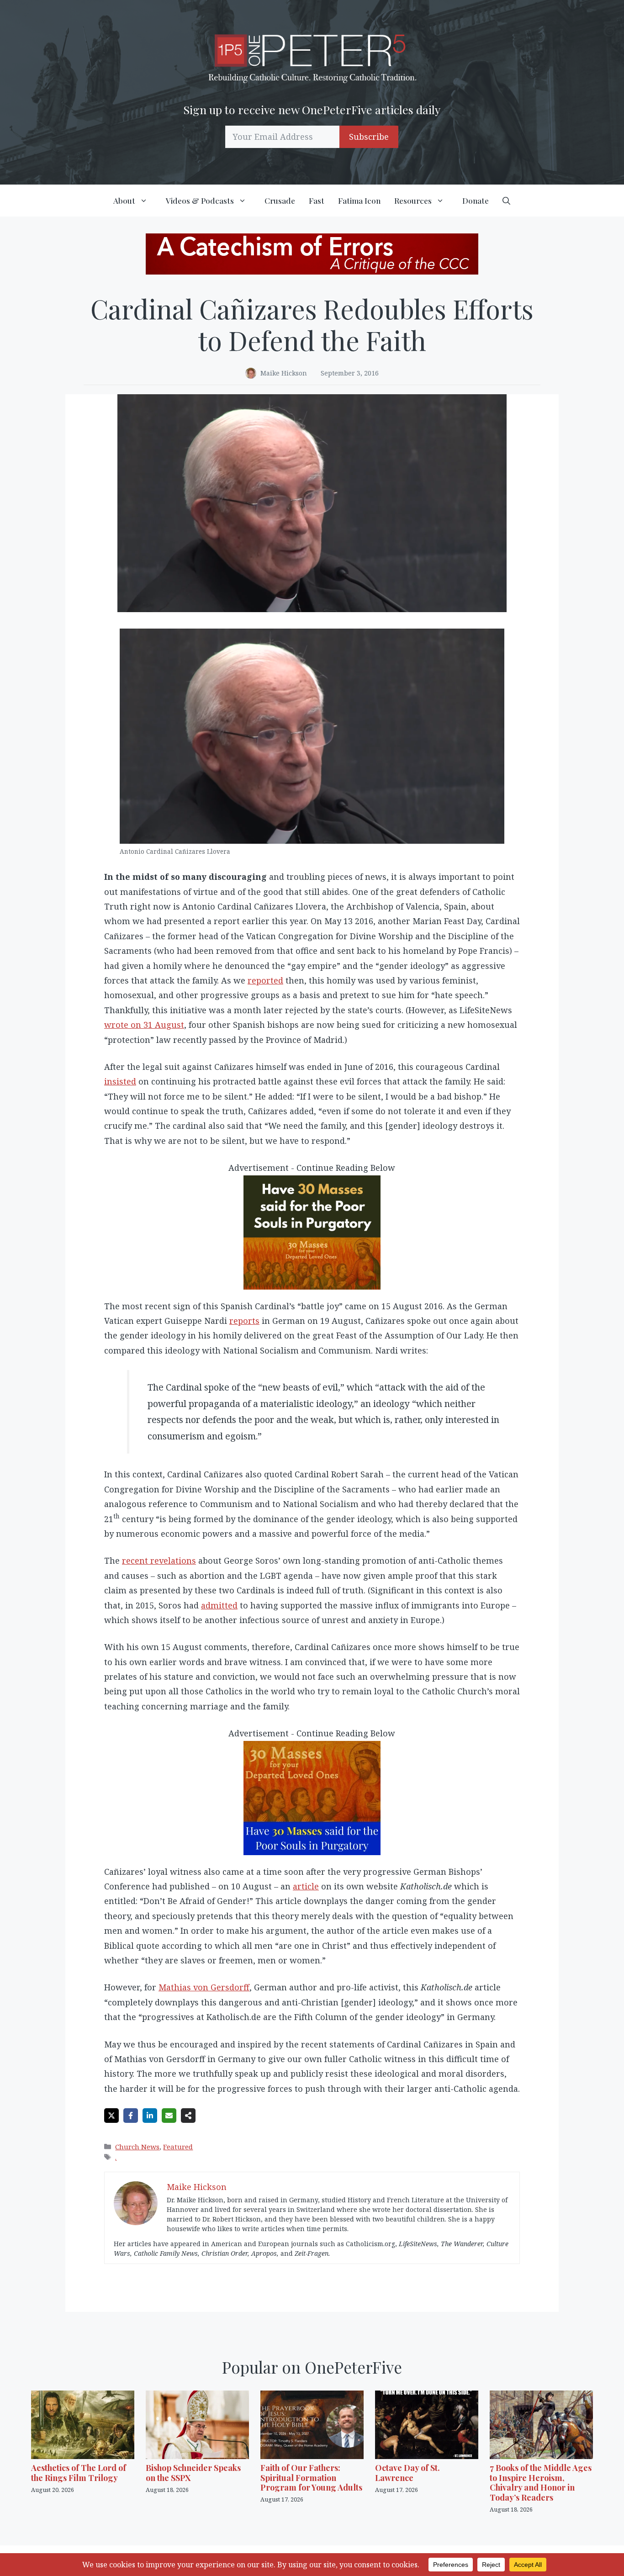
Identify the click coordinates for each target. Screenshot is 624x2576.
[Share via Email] (169, 2116)
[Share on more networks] (188, 2116)
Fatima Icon (359, 201)
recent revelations (159, 1560)
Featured (178, 2147)
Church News (137, 2147)
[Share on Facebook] (131, 2116)
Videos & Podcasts (200, 201)
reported (265, 980)
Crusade (280, 201)
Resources (413, 201)
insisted (120, 1081)
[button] (506, 201)
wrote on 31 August (144, 1025)
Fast (317, 201)
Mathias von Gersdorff (204, 1987)
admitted (219, 1605)
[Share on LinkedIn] (150, 2116)
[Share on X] (111, 2116)
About (124, 201)
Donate (476, 201)
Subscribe (369, 137)
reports (244, 1321)
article (306, 1886)
